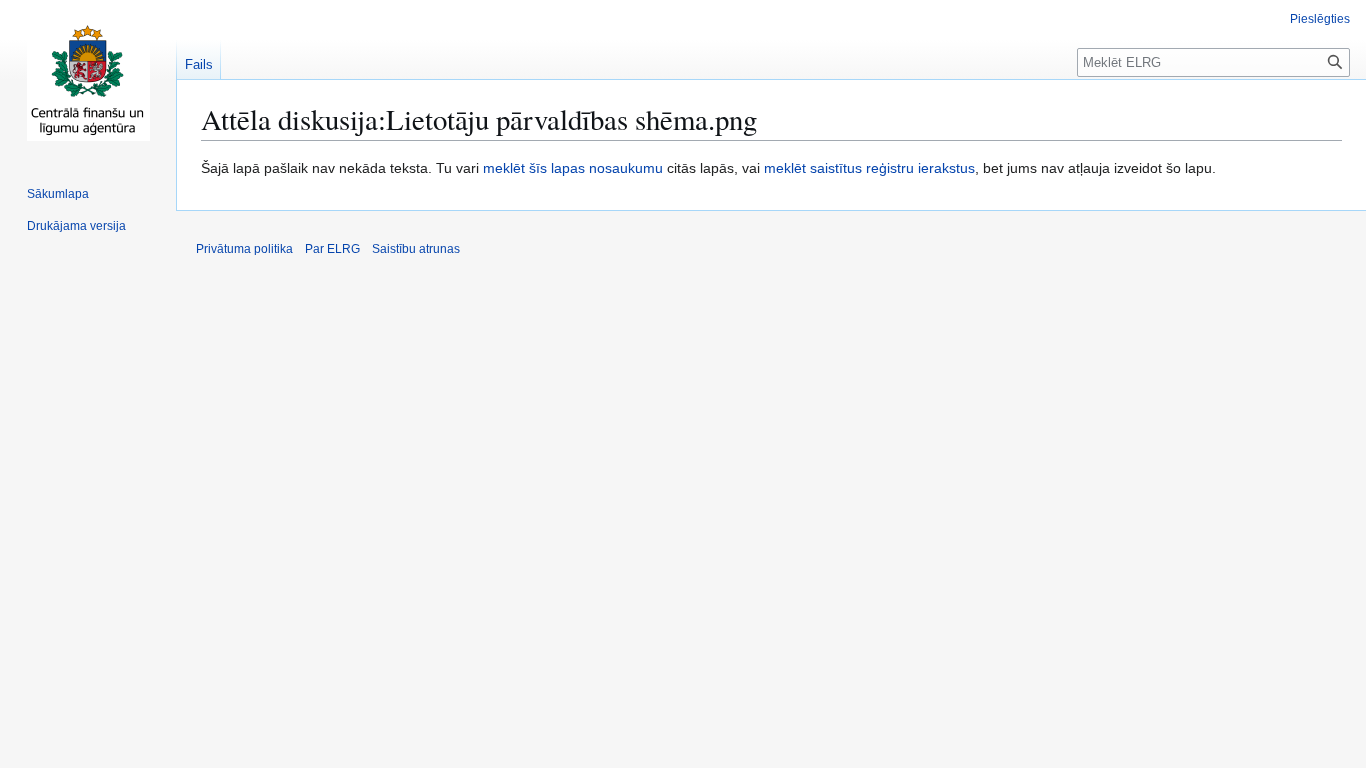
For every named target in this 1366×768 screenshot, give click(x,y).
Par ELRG (332, 249)
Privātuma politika (244, 249)
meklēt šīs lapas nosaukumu (573, 168)
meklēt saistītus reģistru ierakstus (869, 168)
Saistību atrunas (416, 249)
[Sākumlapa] (88, 80)
